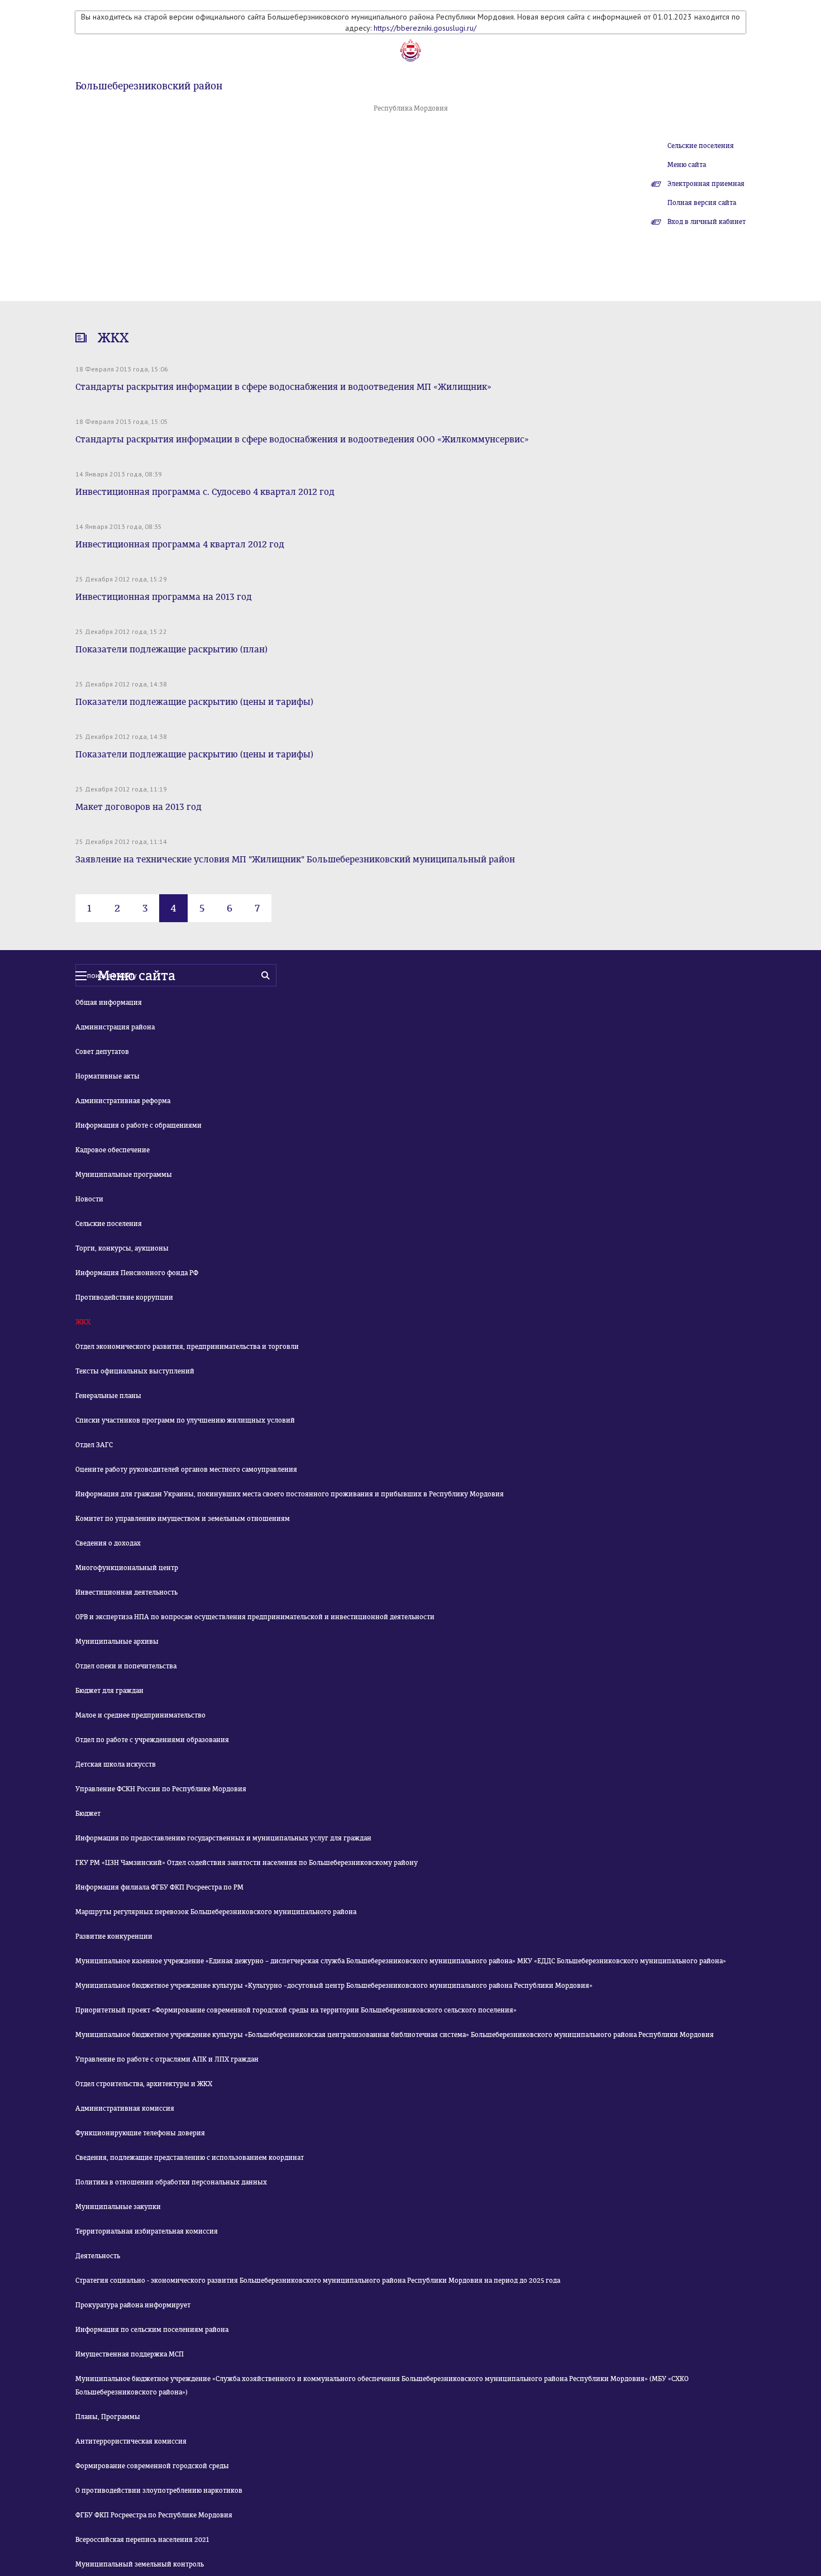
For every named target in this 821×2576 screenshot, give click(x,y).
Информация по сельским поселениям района (152, 2330)
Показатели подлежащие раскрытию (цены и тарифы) (194, 702)
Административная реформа (123, 1101)
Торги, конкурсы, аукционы (122, 1248)
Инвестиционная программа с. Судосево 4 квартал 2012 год (205, 492)
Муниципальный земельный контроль (140, 2564)
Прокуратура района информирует (133, 2305)
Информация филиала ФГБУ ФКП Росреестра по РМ (159, 1887)
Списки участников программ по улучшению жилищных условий (185, 1420)
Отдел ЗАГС (94, 1445)
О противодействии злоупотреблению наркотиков (159, 2491)
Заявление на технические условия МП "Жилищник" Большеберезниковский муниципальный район (295, 859)
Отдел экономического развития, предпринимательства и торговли (187, 1347)
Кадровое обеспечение (113, 1150)
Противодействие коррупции (124, 1297)
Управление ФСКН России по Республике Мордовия (161, 1789)
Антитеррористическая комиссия (131, 2441)
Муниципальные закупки (118, 2207)
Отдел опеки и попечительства (126, 1666)
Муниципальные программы (124, 1175)
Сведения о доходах (108, 1543)
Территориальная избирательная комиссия (147, 2231)
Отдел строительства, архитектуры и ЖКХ (144, 2084)
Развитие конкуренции (114, 1936)
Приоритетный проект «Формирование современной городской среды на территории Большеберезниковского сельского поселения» (296, 2010)
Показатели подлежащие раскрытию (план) (171, 649)
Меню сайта (687, 165)
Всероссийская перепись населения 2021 (142, 2540)
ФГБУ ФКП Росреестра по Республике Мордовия (154, 2515)
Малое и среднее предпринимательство (140, 1715)
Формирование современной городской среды (152, 2466)
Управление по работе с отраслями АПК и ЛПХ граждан (167, 2059)
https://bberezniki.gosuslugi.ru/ (425, 28)
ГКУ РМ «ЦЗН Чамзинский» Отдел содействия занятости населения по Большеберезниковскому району (247, 1863)
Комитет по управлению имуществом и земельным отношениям (183, 1519)
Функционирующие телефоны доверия (140, 2133)
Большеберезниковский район (149, 86)
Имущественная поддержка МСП (130, 2354)
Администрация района (115, 1027)
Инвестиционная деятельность (127, 1592)
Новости (89, 1199)
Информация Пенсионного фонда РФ (137, 1273)
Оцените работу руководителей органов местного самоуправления (186, 1470)
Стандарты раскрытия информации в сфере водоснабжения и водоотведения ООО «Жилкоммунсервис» (302, 439)
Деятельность (98, 2256)
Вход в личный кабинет (707, 222)
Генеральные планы (108, 1396)
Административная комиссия (125, 2108)
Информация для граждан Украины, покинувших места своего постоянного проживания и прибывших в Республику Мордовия (290, 1494)
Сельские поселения (701, 146)
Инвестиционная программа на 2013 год (164, 597)
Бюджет (88, 1814)
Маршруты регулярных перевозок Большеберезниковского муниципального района (216, 1912)
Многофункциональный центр (127, 1568)
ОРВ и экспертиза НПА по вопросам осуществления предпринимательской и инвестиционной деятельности (255, 1617)
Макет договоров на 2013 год (139, 807)
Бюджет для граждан (109, 1691)
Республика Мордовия (411, 108)
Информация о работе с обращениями (139, 1125)
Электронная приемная (706, 184)
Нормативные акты (108, 1076)
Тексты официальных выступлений (135, 1371)
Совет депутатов (102, 1052)
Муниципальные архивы (117, 1642)
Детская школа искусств (116, 1764)
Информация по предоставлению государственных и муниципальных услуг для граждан (223, 1838)
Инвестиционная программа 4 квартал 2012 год (180, 544)
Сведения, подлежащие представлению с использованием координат (190, 2158)
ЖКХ (83, 1322)
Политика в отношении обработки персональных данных (171, 2182)
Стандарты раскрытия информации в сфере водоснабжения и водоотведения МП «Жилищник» (283, 387)
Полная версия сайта (702, 203)
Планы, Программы (108, 2417)
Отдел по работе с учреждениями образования (152, 1740)
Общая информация (109, 1003)
